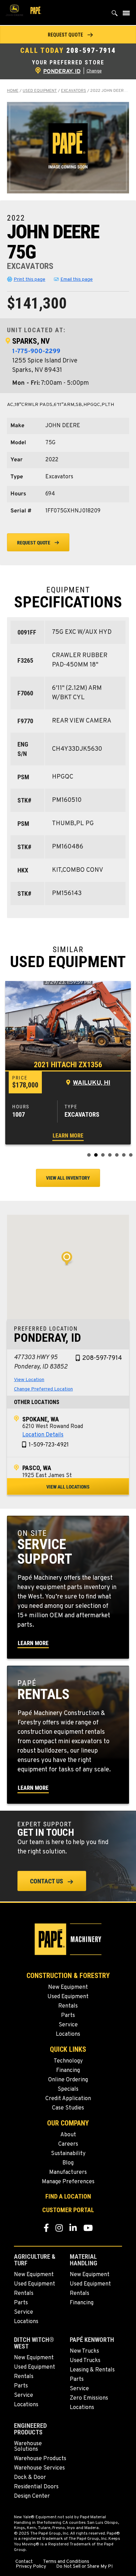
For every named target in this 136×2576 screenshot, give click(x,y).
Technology (68, 2061)
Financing (68, 2071)
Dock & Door (30, 2478)
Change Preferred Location (43, 1389)
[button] (68, 35)
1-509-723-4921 (49, 1445)
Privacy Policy (31, 2567)
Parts (68, 2016)
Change (94, 71)
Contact (24, 2562)
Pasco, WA (37, 1468)
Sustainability (68, 2154)
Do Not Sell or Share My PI (84, 2567)
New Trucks (84, 2351)
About (68, 2135)
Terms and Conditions (66, 2562)
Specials (68, 2089)
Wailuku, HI (92, 1083)
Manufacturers (68, 2172)
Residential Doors (36, 2487)
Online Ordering (68, 2080)
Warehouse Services (39, 2468)
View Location (29, 1380)
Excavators (74, 91)
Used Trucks (85, 2361)
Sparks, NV (31, 341)
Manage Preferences (68, 2182)
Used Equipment (40, 91)
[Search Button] (115, 15)
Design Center (32, 2496)
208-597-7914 (91, 50)
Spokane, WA (41, 1419)
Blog (68, 2163)
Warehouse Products (40, 2459)
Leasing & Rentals (92, 2370)
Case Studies (68, 2108)
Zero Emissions (89, 2398)
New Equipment (68, 1987)
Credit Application (68, 2099)
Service (68, 2025)
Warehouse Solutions (28, 2447)
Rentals (68, 2006)
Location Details (43, 1435)
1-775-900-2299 (36, 352)
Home (13, 91)
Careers (68, 2144)
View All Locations (68, 1487)
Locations (68, 2034)
